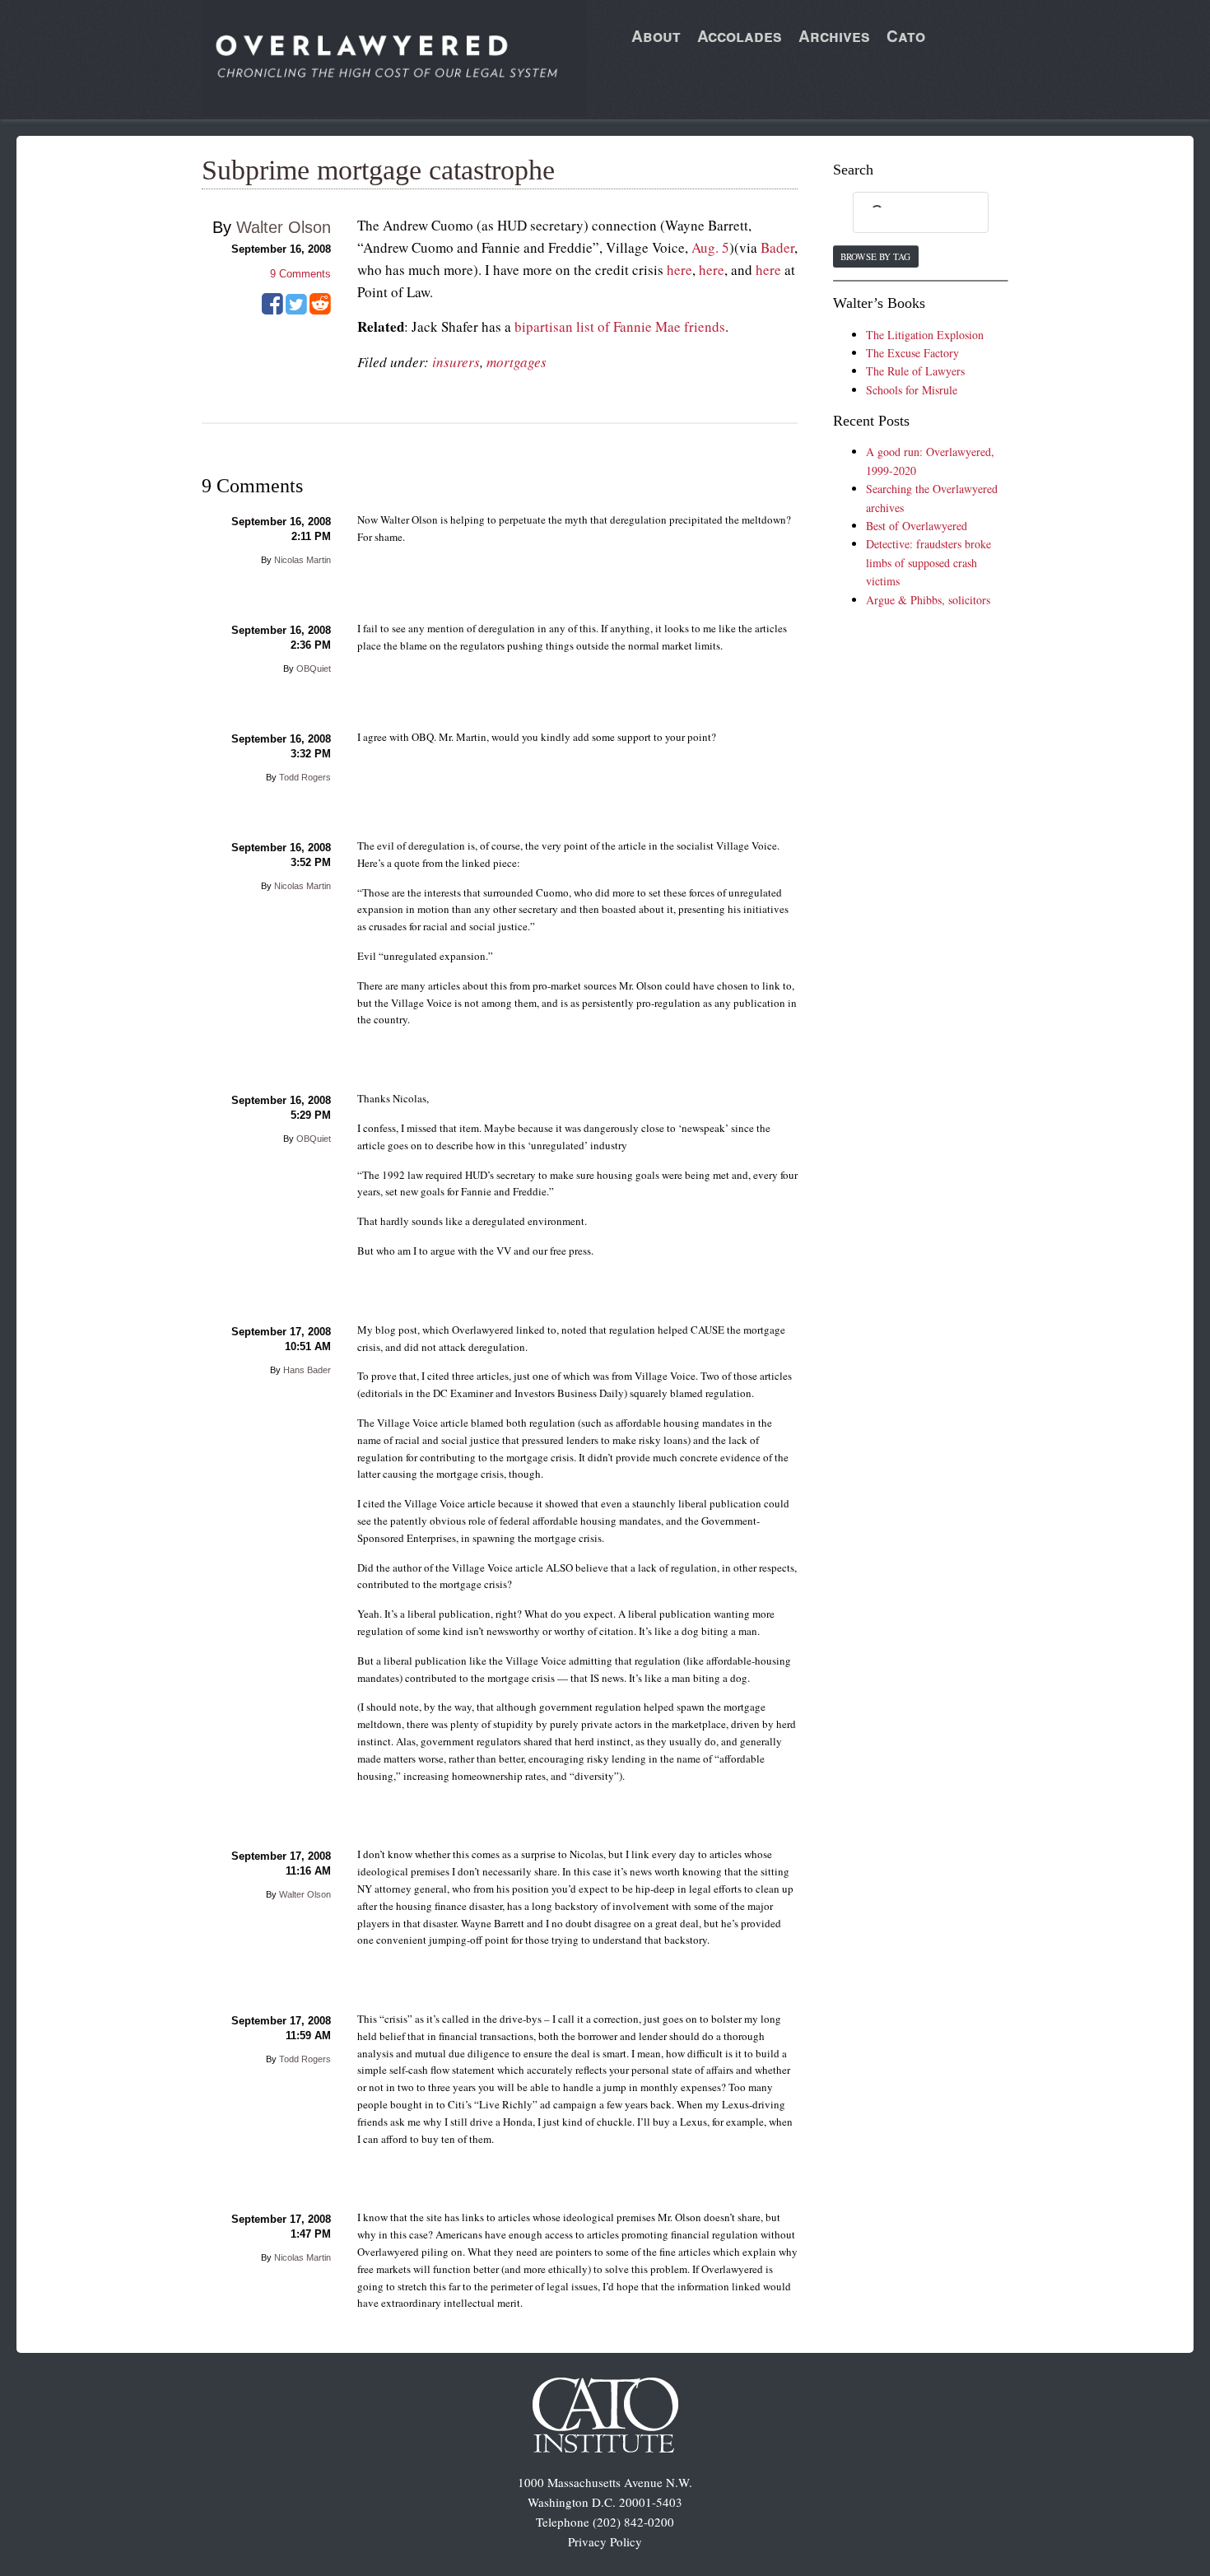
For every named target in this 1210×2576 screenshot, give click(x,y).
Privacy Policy (605, 2541)
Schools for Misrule (912, 390)
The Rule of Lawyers (915, 371)
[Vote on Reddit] (320, 310)
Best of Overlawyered (917, 526)
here (679, 270)
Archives (834, 36)
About (656, 36)
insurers (456, 362)
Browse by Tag (875, 256)
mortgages (517, 362)
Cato (906, 36)
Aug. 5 (710, 247)
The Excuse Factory (912, 353)
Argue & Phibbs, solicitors (928, 600)
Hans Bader (307, 1370)
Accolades (740, 36)
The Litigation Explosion (925, 335)
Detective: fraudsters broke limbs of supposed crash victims (928, 562)
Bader (777, 247)
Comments (300, 274)
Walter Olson (284, 227)
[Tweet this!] (296, 310)
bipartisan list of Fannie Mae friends (620, 326)
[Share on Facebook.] (272, 310)
